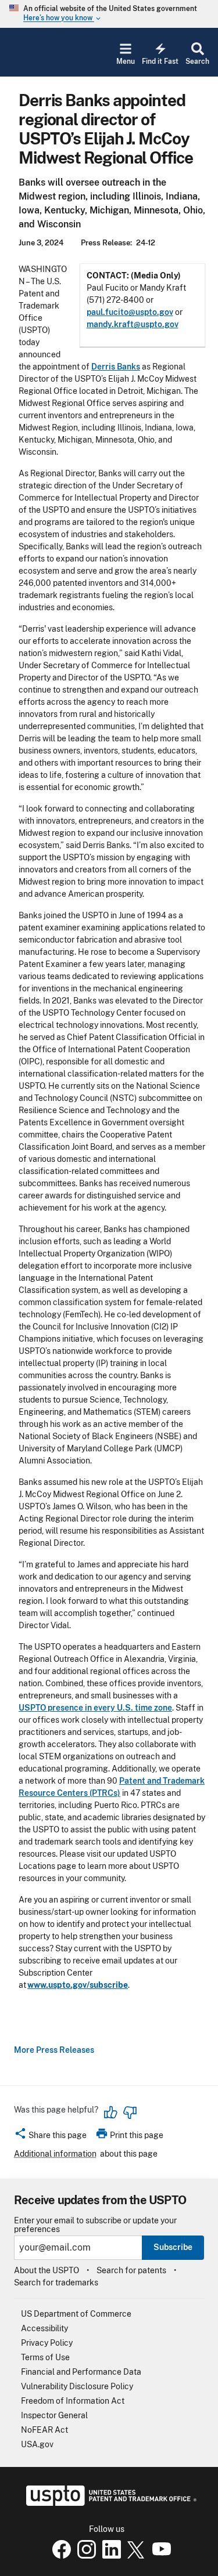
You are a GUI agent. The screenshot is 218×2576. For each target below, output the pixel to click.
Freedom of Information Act (73, 2401)
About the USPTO (47, 2270)
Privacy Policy (47, 2343)
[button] (50, 2137)
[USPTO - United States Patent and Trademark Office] (109, 2503)
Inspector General (54, 2415)
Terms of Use (45, 2357)
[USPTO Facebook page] (59, 2556)
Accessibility (44, 2328)
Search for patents (131, 2270)
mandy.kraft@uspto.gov (133, 324)
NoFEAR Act (44, 2430)
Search (197, 61)
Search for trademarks (56, 2282)
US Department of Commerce (76, 2314)
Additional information (55, 2154)
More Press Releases (54, 2050)
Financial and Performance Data (81, 2372)
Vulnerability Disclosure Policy (77, 2386)
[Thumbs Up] (111, 2113)
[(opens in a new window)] (84, 2556)
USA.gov (37, 2444)
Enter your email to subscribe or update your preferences (95, 2225)
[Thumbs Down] (130, 2113)
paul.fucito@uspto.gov (130, 312)
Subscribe (173, 2247)
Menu (126, 61)
